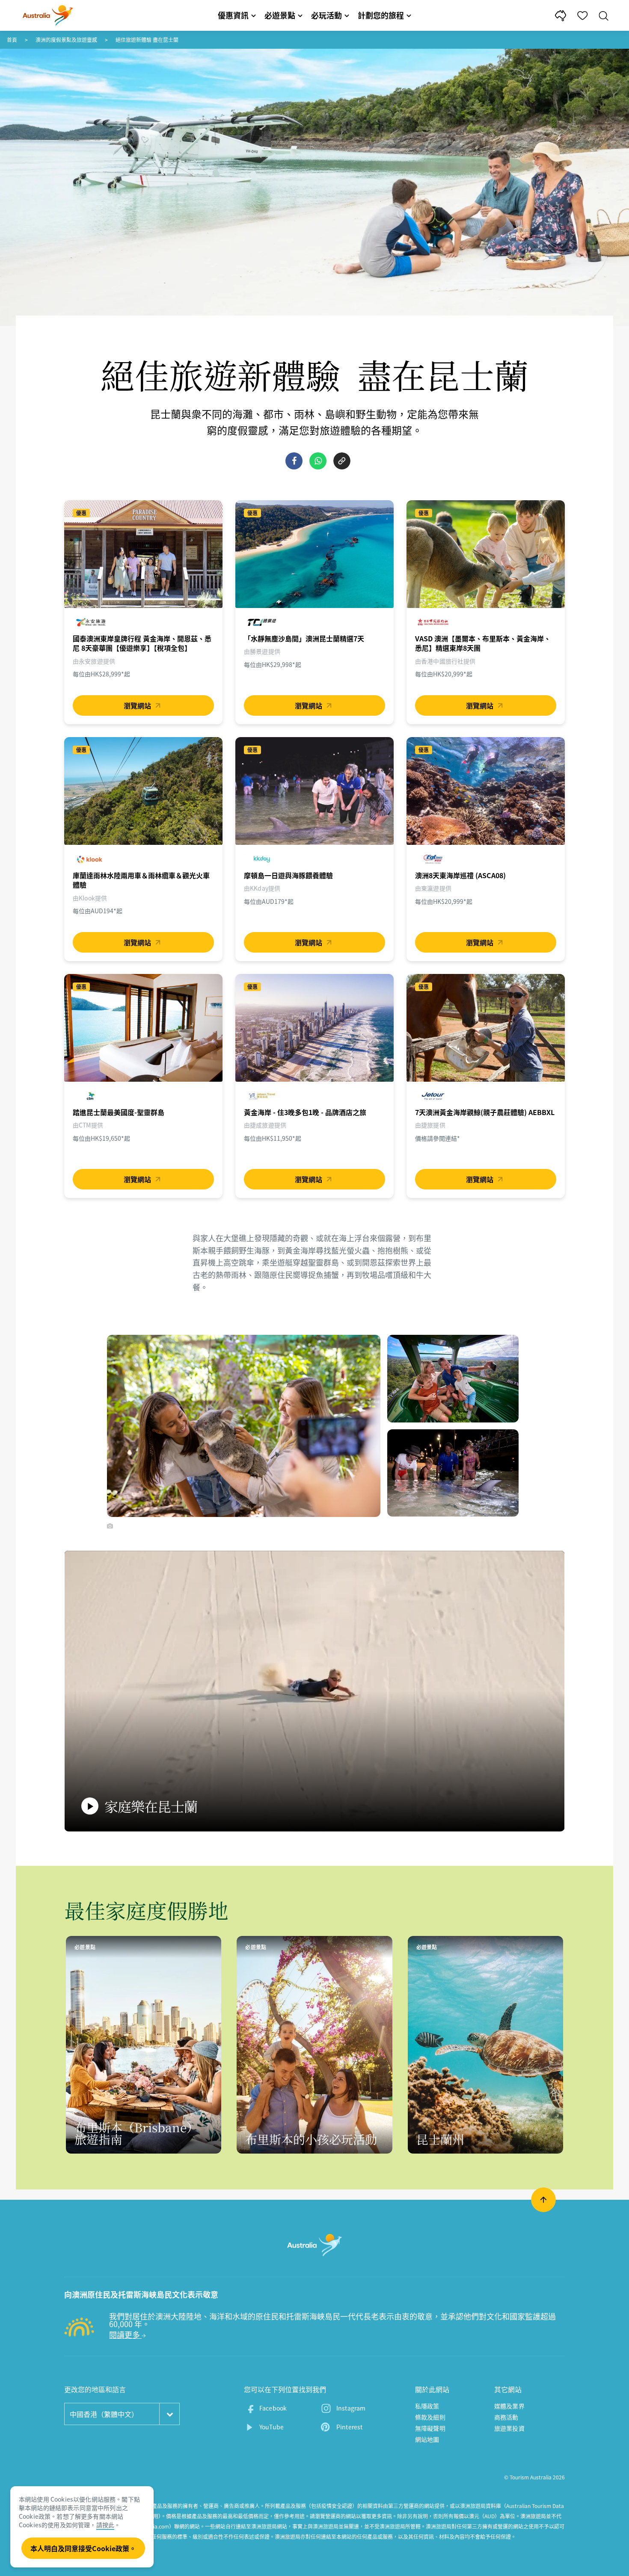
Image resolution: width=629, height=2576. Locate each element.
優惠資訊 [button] (233, 15)
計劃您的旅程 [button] (381, 15)
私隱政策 (427, 2406)
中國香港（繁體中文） (104, 2414)
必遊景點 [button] (280, 15)
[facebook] (294, 461)
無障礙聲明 (430, 2428)
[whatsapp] (318, 461)
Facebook (273, 2408)
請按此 (105, 2525)
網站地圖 (427, 2439)
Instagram (351, 2408)
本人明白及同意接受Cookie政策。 (83, 2548)
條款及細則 (430, 2417)
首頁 (12, 40)
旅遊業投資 (509, 2428)
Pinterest (349, 2427)
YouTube (271, 2427)
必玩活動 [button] (326, 15)
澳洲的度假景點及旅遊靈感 (66, 40)
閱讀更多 (125, 2335)
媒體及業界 (509, 2406)
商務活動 (506, 2417)
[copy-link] (342, 461)
